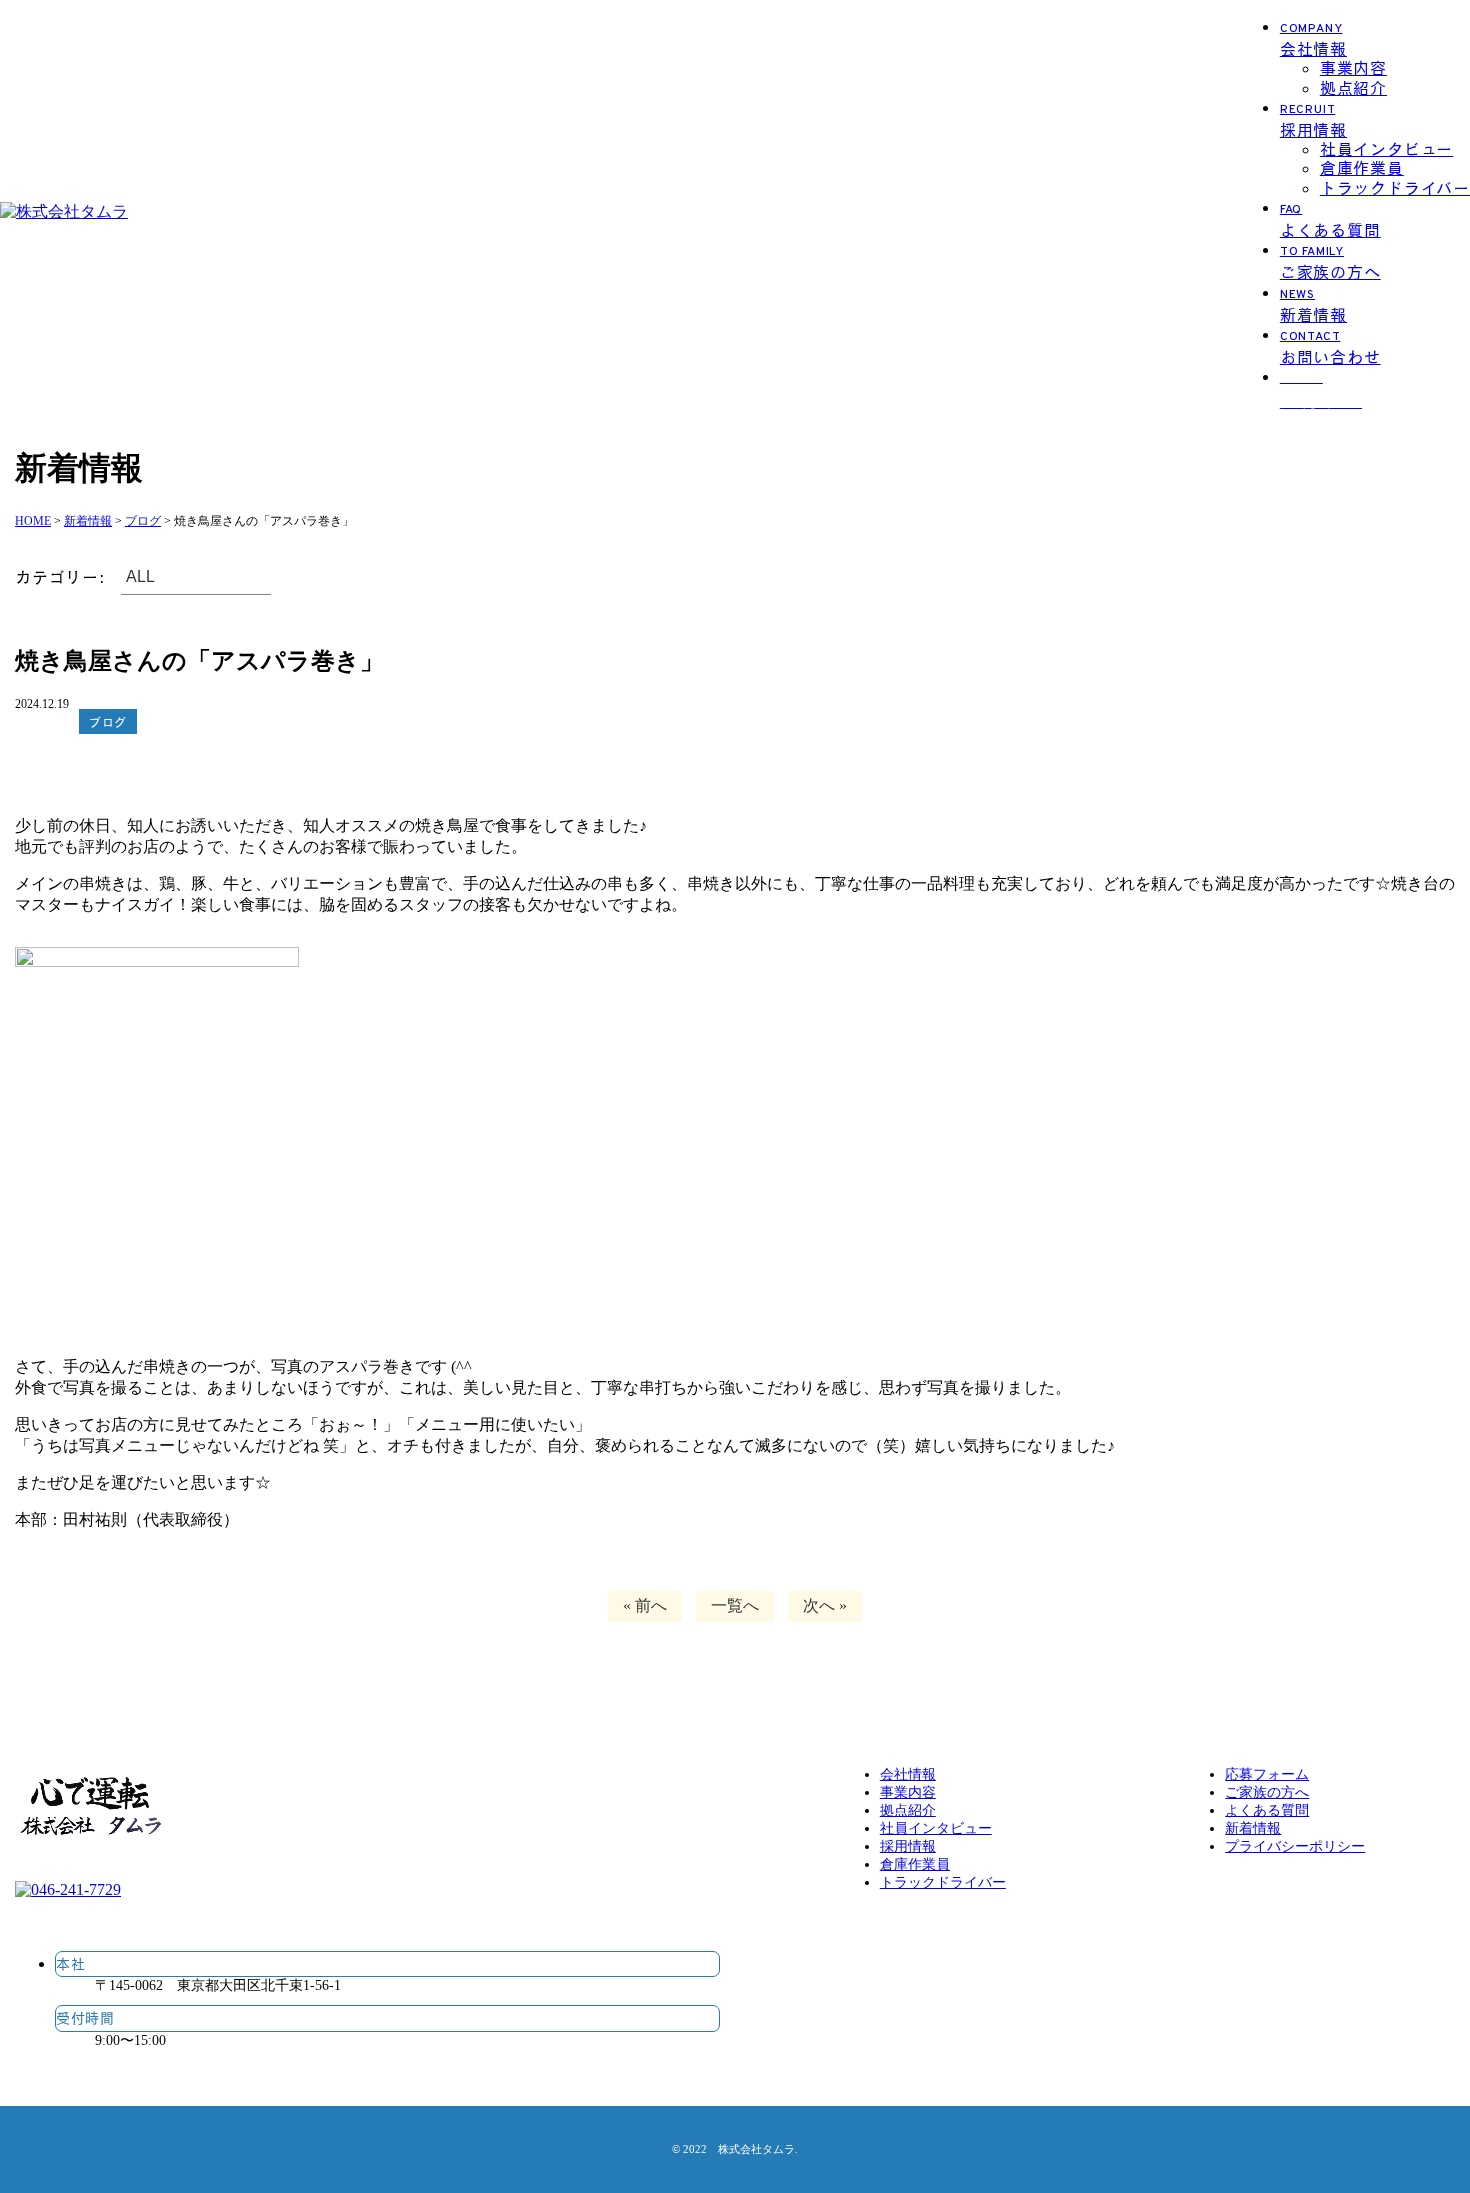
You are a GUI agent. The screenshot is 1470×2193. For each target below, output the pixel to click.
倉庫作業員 (1362, 167)
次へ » (825, 1605)
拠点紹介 (1353, 87)
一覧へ (735, 1605)
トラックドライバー (1395, 187)
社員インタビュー (1386, 148)
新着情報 (1253, 1828)
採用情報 (908, 1846)
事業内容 (1353, 67)
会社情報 (908, 1774)
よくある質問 (1267, 1810)
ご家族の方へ (1267, 1792)
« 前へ (645, 1605)
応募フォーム (1267, 1774)
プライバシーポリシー (1295, 1846)
